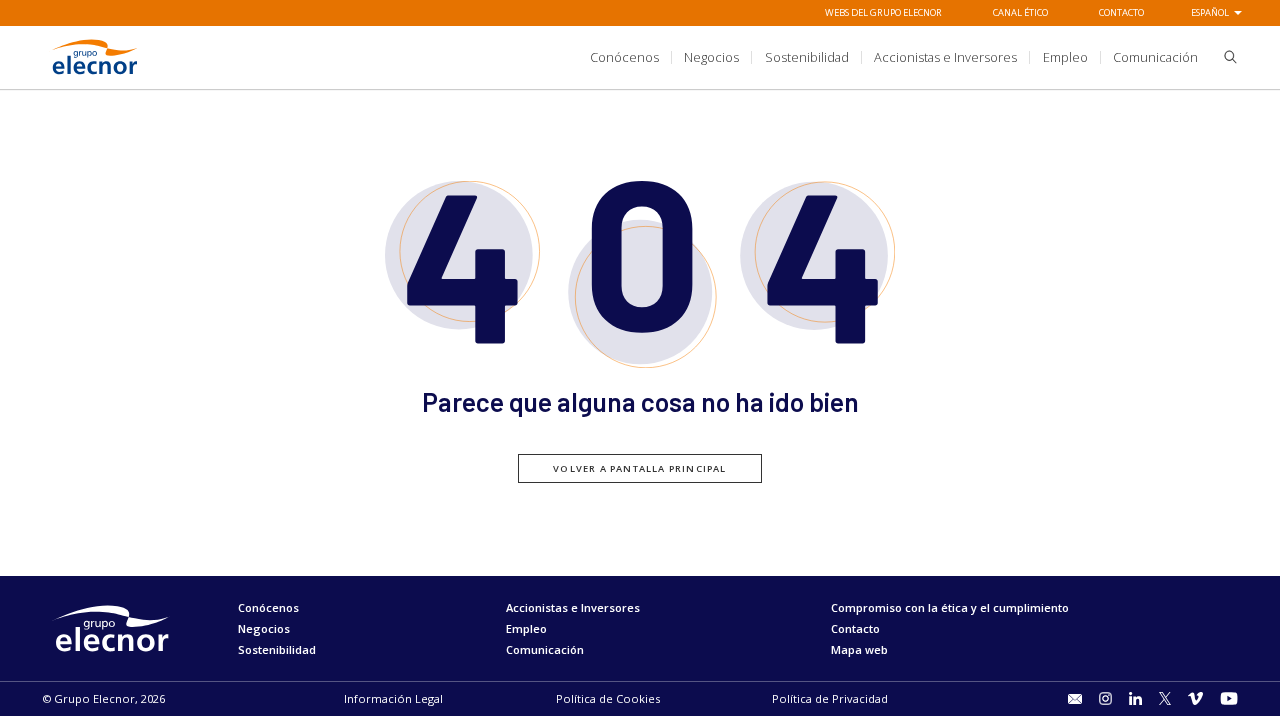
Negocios (264, 628)
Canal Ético (1020, 12)
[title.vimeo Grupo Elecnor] (1195, 698)
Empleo (526, 628)
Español (1210, 12)
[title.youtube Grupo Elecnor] (1229, 698)
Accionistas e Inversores (573, 607)
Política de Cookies (608, 698)
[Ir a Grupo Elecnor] (94, 76)
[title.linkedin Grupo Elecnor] (1135, 698)
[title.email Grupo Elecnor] (1075, 699)
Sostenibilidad (277, 649)
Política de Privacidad (830, 698)
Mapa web (859, 649)
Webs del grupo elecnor (883, 12)
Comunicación (545, 649)
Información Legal (393, 698)
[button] (1224, 60)
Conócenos (268, 607)
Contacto (1121, 12)
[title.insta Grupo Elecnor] (1105, 698)
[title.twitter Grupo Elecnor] (1165, 698)
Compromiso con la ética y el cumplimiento (950, 607)
